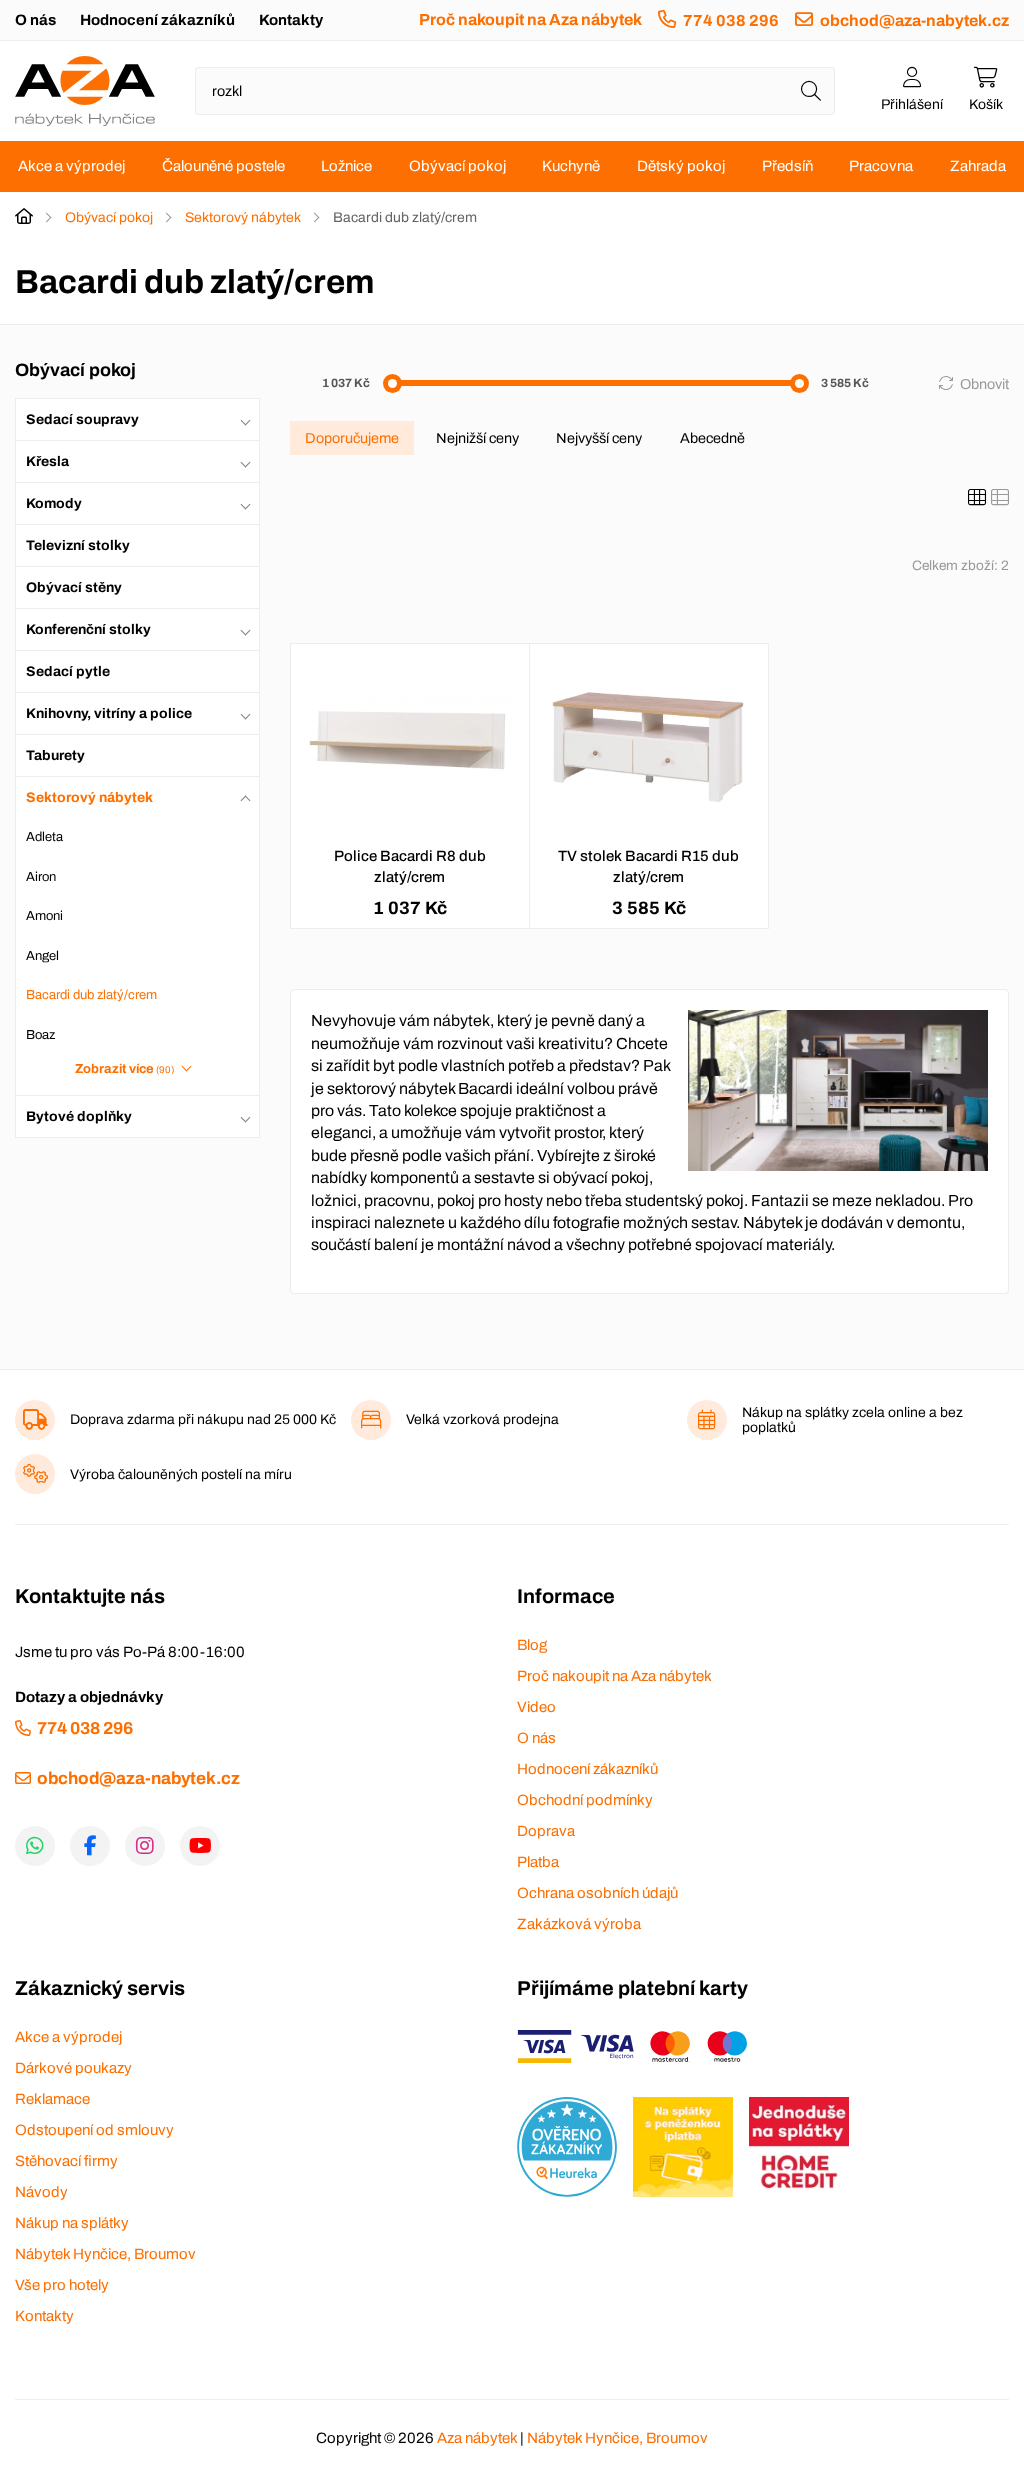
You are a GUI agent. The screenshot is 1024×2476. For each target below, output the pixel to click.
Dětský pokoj (681, 166)
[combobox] (515, 91)
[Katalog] (977, 498)
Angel (42, 956)
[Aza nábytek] (85, 91)
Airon (41, 877)
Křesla (47, 461)
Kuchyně (571, 166)
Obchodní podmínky (585, 1800)
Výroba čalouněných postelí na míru (181, 1474)
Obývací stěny (74, 587)
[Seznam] (1000, 498)
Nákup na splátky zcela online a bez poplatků (852, 1420)
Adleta (44, 837)
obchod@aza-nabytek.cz (914, 20)
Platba (538, 1862)
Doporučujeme (352, 438)
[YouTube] (200, 1846)
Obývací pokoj (457, 166)
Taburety (55, 755)
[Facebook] (90, 1846)
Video (536, 1707)
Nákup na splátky (72, 2223)
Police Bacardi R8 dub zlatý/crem (410, 866)
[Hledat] (811, 91)
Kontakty (291, 20)
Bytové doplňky (79, 1116)
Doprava (546, 1831)
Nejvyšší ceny (599, 438)
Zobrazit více (125, 1069)
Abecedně (712, 438)
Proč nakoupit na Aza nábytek (530, 19)
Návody (41, 2192)
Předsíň (787, 166)
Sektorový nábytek (243, 217)
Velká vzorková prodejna (482, 1419)
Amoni (44, 916)
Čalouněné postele (223, 166)
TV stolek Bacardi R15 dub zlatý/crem (648, 866)
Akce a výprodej (71, 166)
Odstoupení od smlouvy (94, 2130)
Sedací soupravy (82, 419)
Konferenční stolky (88, 629)
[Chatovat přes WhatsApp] (35, 1846)
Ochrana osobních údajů (597, 1893)
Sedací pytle (68, 671)
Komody (54, 503)
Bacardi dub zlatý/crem (91, 995)
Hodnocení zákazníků (157, 20)
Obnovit (984, 384)
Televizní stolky (78, 545)
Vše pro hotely (62, 2285)
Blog (532, 1645)
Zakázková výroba (579, 1924)
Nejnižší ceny (477, 438)
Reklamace (52, 2099)
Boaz (40, 1035)
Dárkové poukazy (73, 2068)
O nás (35, 20)
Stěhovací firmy (66, 2161)
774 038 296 (731, 20)
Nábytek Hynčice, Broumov (105, 2254)
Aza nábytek (477, 2438)
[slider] (392, 383)
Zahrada (978, 166)
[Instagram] (145, 1846)
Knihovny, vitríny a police (109, 713)
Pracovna (881, 166)
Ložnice (346, 166)
